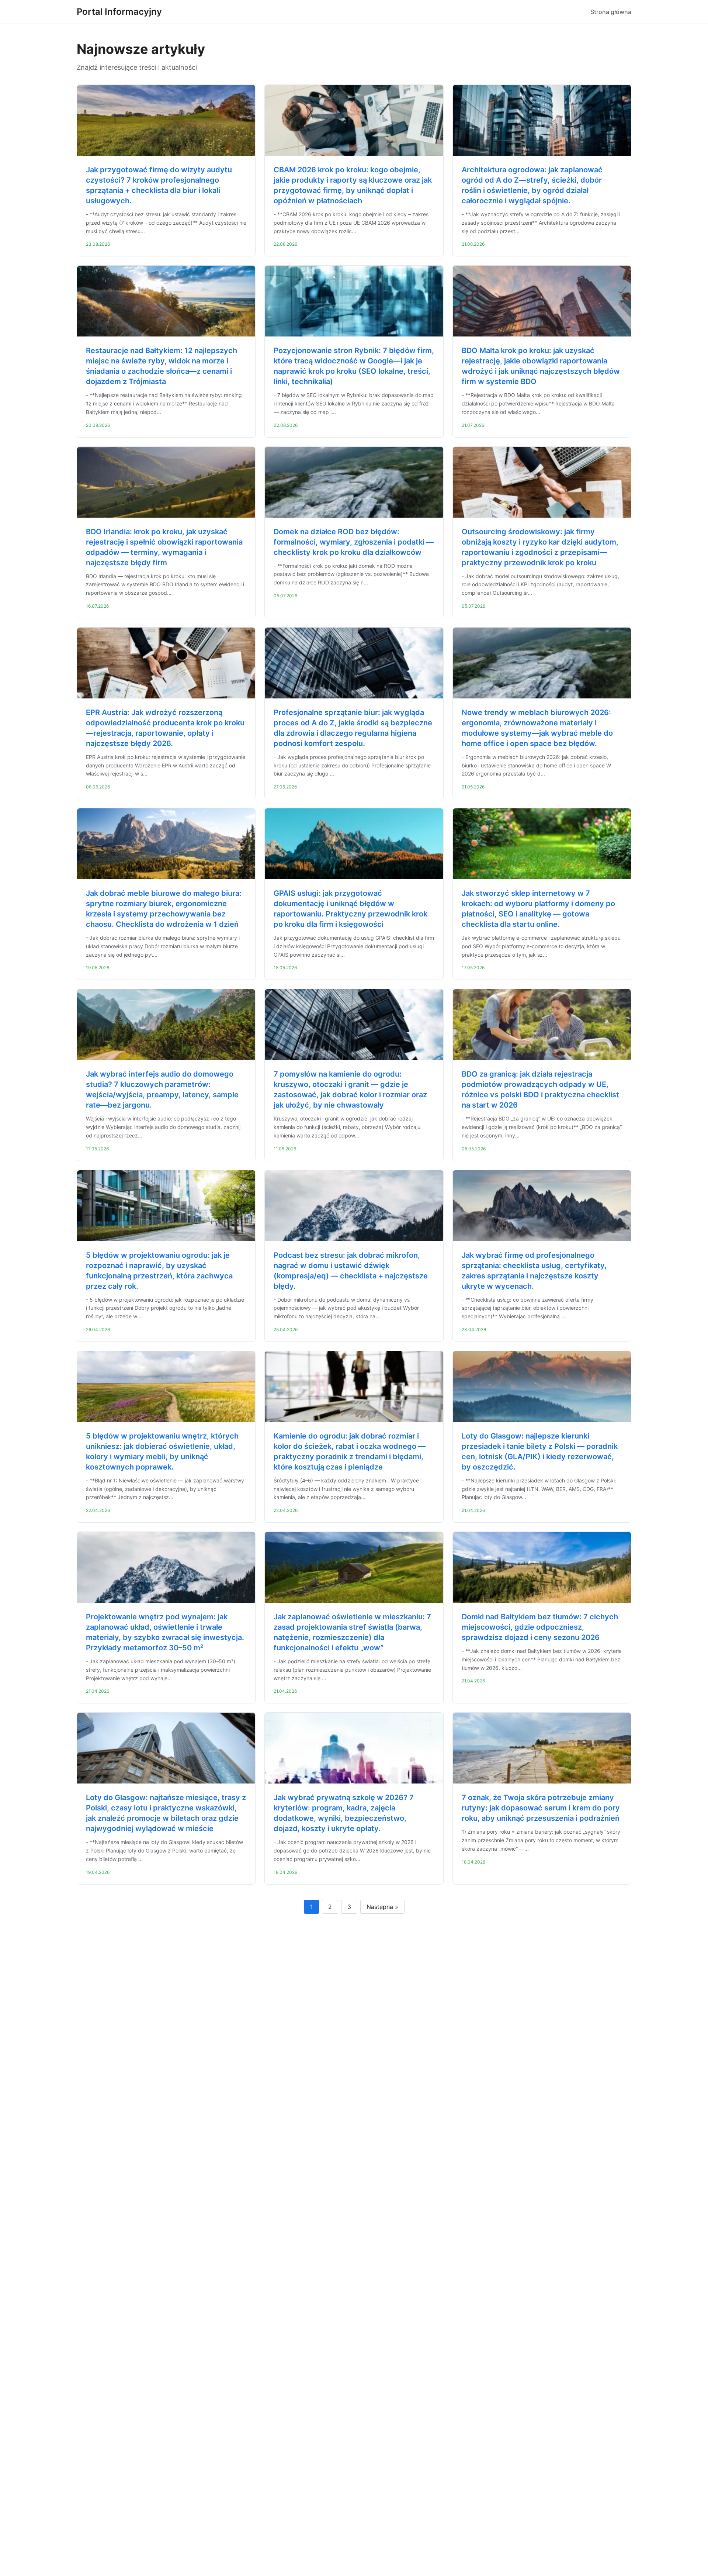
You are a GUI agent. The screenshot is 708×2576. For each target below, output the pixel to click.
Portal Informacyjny (119, 12)
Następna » (382, 1907)
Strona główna (611, 12)
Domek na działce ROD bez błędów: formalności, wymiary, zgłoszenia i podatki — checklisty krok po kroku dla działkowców (354, 542)
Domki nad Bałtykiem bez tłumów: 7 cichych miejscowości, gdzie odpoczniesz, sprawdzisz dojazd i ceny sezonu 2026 (540, 1627)
